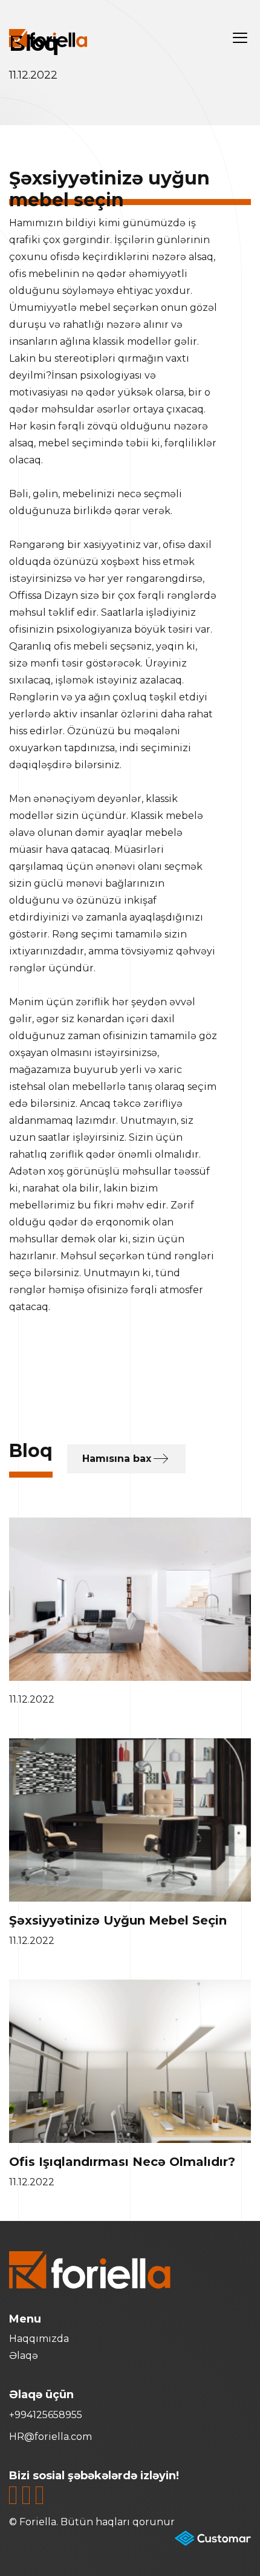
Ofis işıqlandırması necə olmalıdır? (122, 2162)
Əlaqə (24, 2356)
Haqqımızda (39, 2339)
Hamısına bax (117, 1459)
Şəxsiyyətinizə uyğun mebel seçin (118, 1920)
